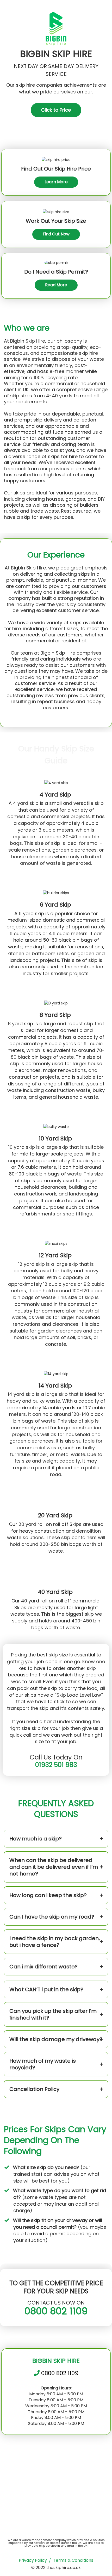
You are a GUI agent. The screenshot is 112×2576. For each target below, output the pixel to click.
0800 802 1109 (56, 2311)
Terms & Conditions (73, 2560)
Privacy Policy (33, 2560)
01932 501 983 (56, 1765)
